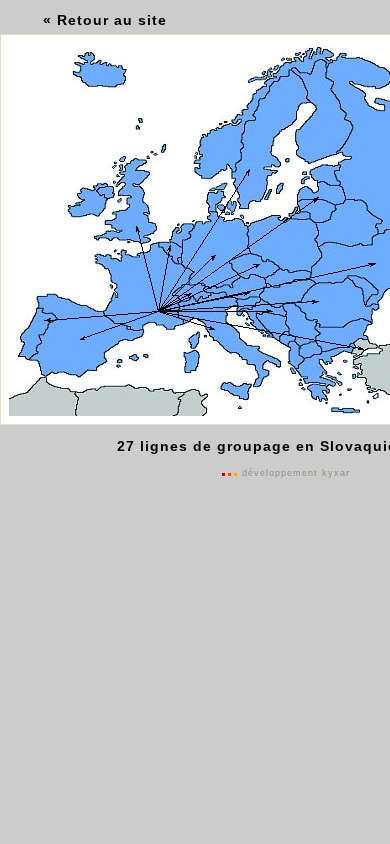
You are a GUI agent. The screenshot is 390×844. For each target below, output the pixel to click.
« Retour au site (105, 20)
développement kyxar (296, 473)
